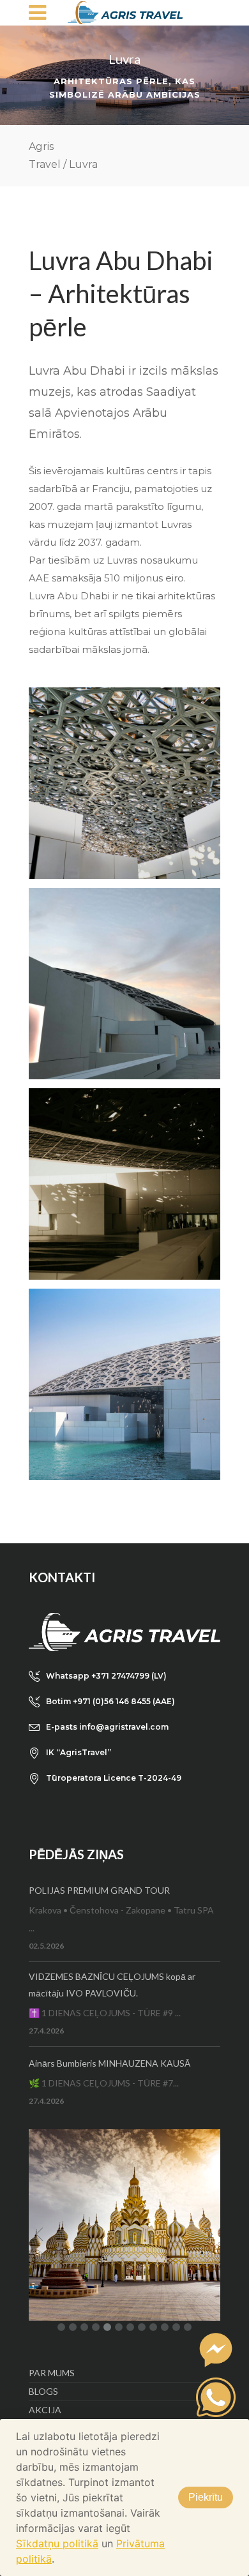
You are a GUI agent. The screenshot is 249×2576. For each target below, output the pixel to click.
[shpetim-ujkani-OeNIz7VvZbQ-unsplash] (124, 984)
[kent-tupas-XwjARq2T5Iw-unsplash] (124, 783)
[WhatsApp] (216, 2397)
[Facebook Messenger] (216, 2350)
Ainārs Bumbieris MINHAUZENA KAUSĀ (109, 2063)
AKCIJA (45, 2410)
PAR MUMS (52, 2373)
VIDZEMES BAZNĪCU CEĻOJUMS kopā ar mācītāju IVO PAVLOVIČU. (112, 1985)
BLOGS (43, 2391)
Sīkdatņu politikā (57, 2543)
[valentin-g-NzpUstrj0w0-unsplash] (124, 1384)
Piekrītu (206, 2497)
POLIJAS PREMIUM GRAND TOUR (99, 1890)
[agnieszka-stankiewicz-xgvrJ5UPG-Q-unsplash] (124, 1184)
